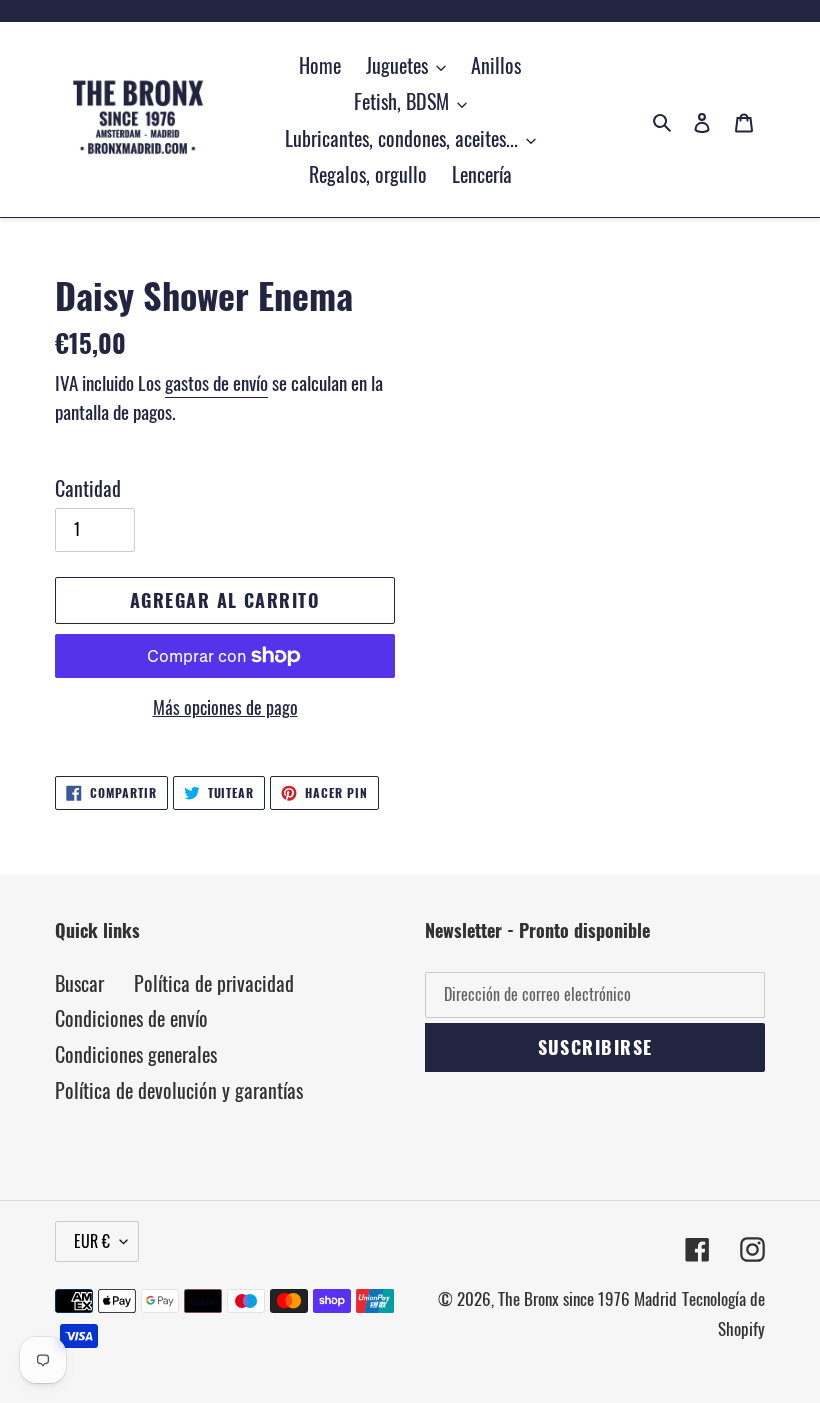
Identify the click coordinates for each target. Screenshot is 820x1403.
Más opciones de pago (225, 707)
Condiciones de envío (131, 1018)
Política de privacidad (214, 983)
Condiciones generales (136, 1054)
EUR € (92, 1241)
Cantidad (88, 488)
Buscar (79, 983)
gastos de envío (216, 382)
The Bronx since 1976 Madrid (587, 1298)
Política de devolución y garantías (179, 1090)
